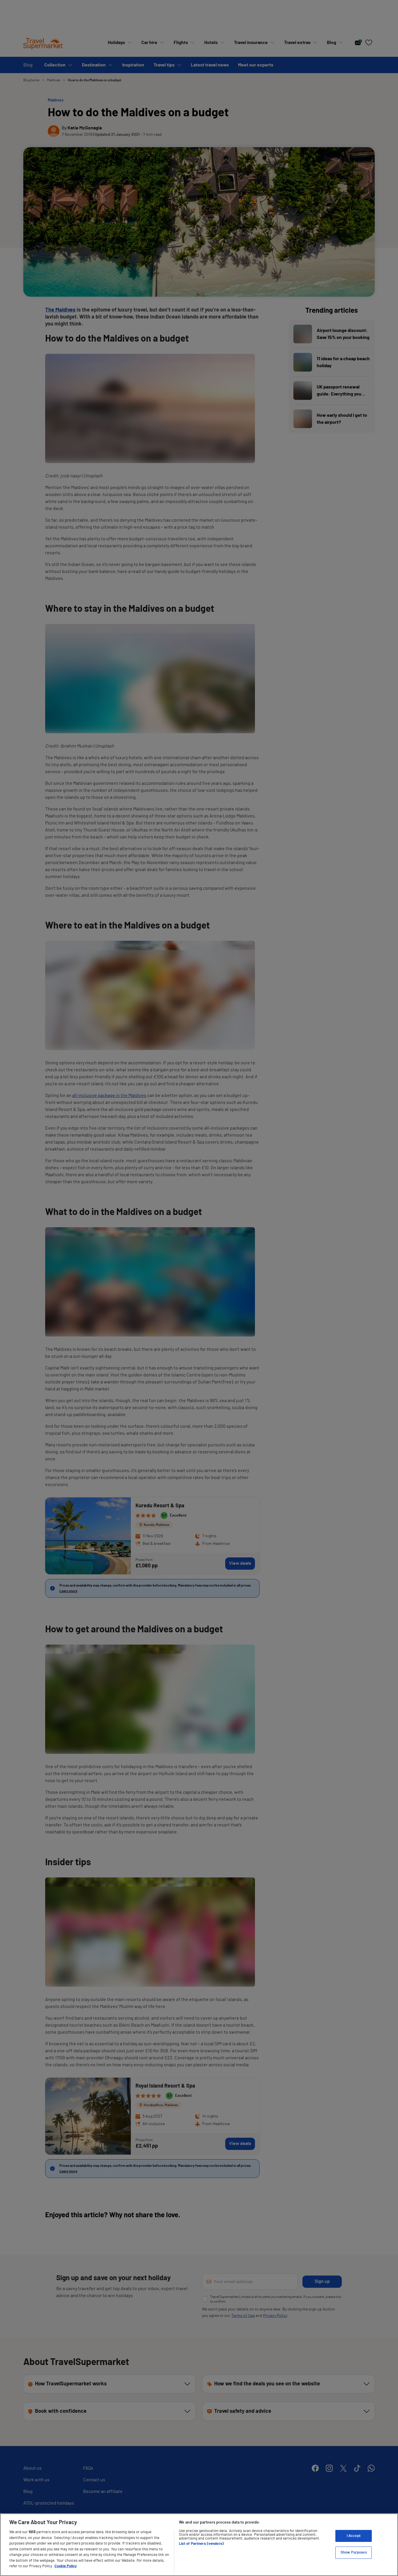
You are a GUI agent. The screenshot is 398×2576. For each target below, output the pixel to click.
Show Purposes (354, 2553)
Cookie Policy (66, 2566)
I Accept (354, 2536)
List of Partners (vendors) (201, 2544)
